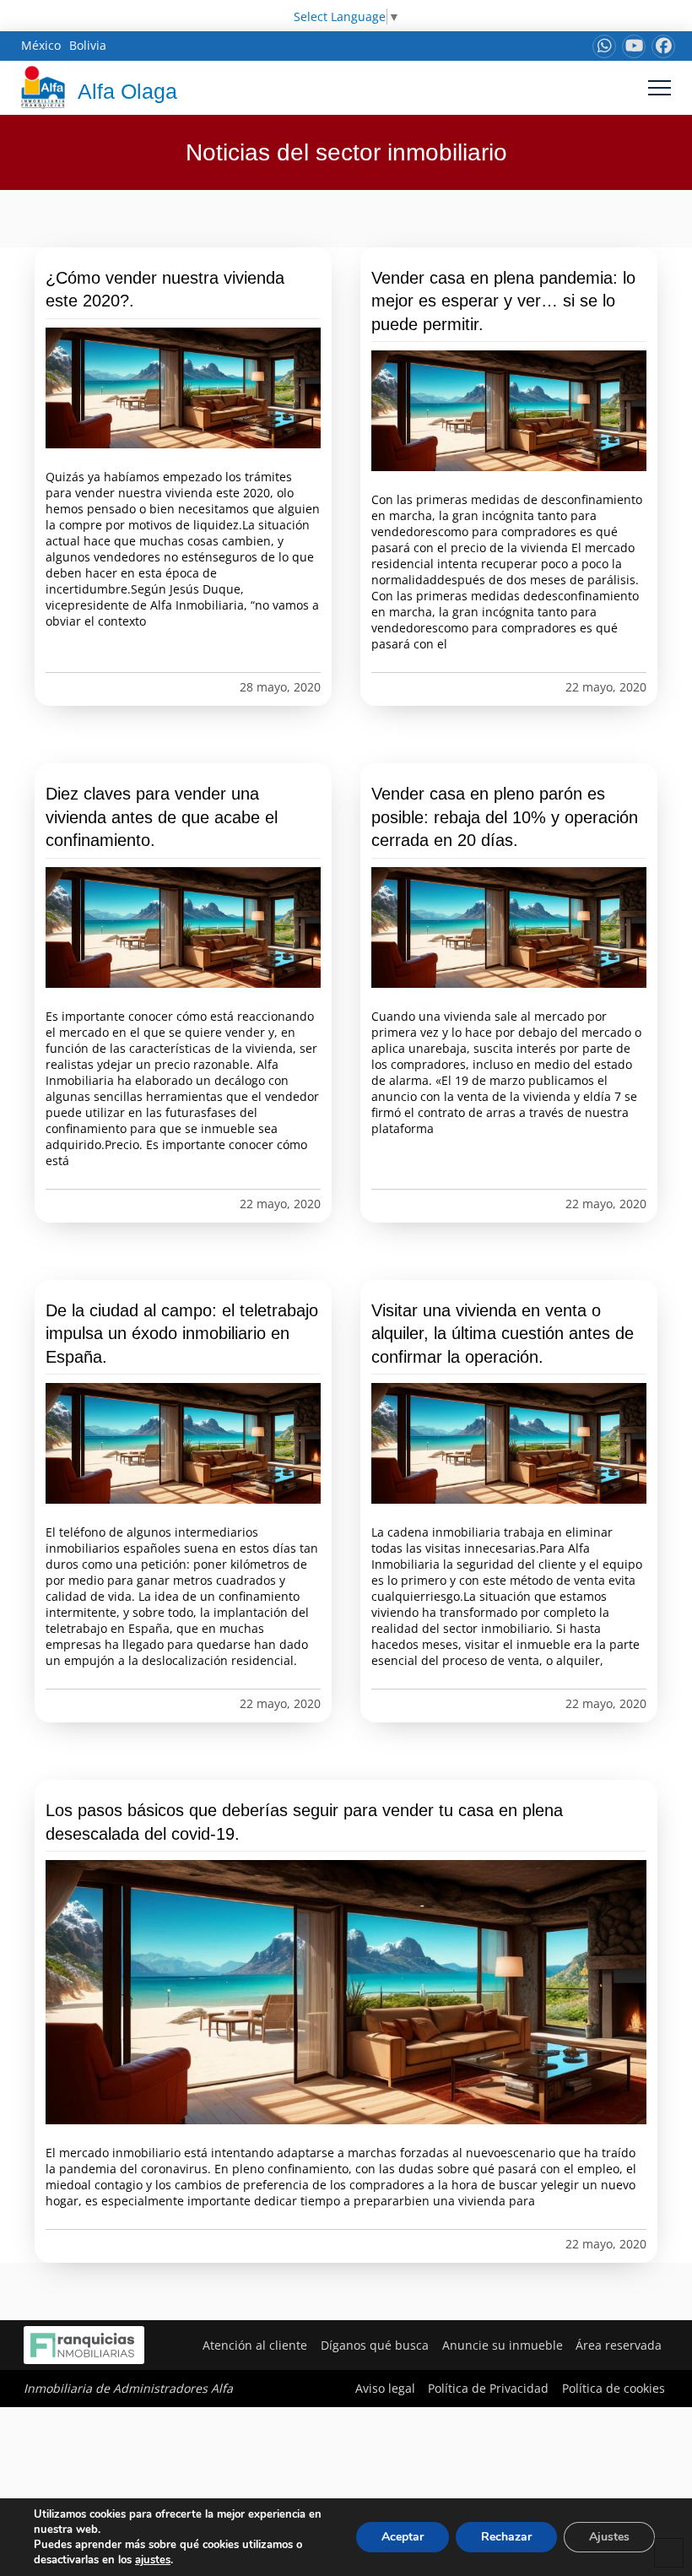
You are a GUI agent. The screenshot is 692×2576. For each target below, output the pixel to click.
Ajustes (609, 2537)
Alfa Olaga (127, 91)
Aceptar (403, 2537)
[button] (660, 87)
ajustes (153, 2560)
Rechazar (506, 2537)
